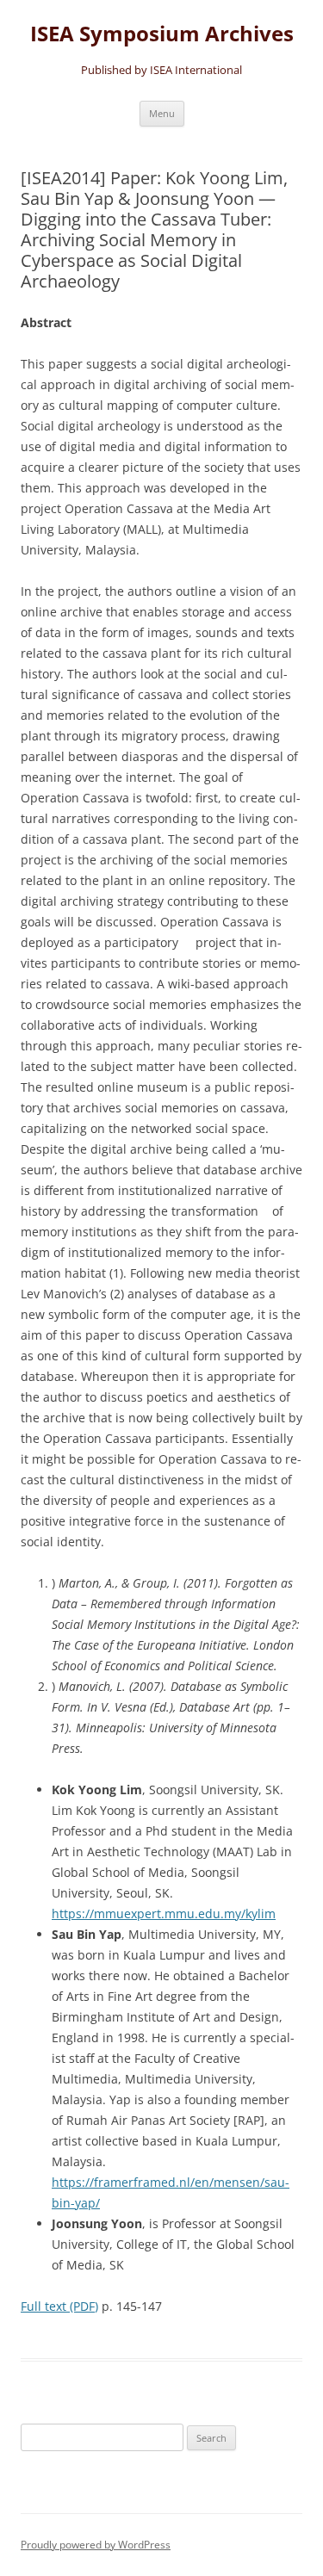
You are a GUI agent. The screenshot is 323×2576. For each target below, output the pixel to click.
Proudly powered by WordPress (96, 2545)
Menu (162, 113)
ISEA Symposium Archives (162, 34)
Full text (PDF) (59, 2306)
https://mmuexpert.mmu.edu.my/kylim (164, 1913)
